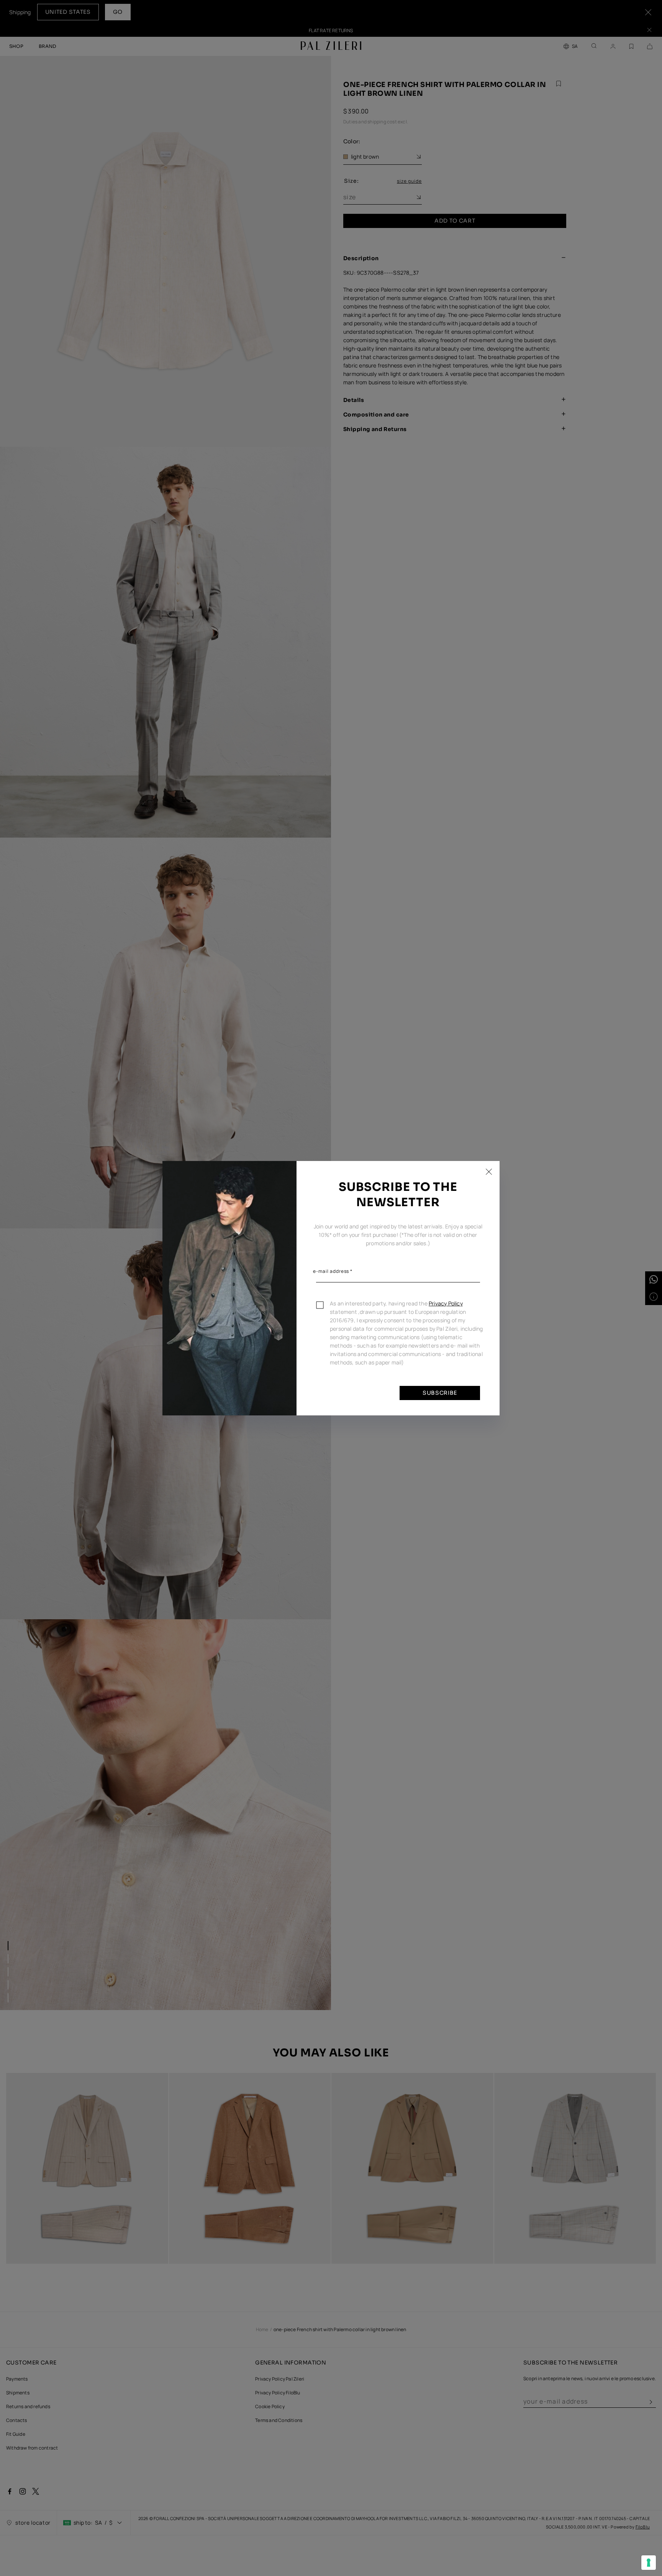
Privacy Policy (446, 1303)
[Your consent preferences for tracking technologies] (649, 2563)
